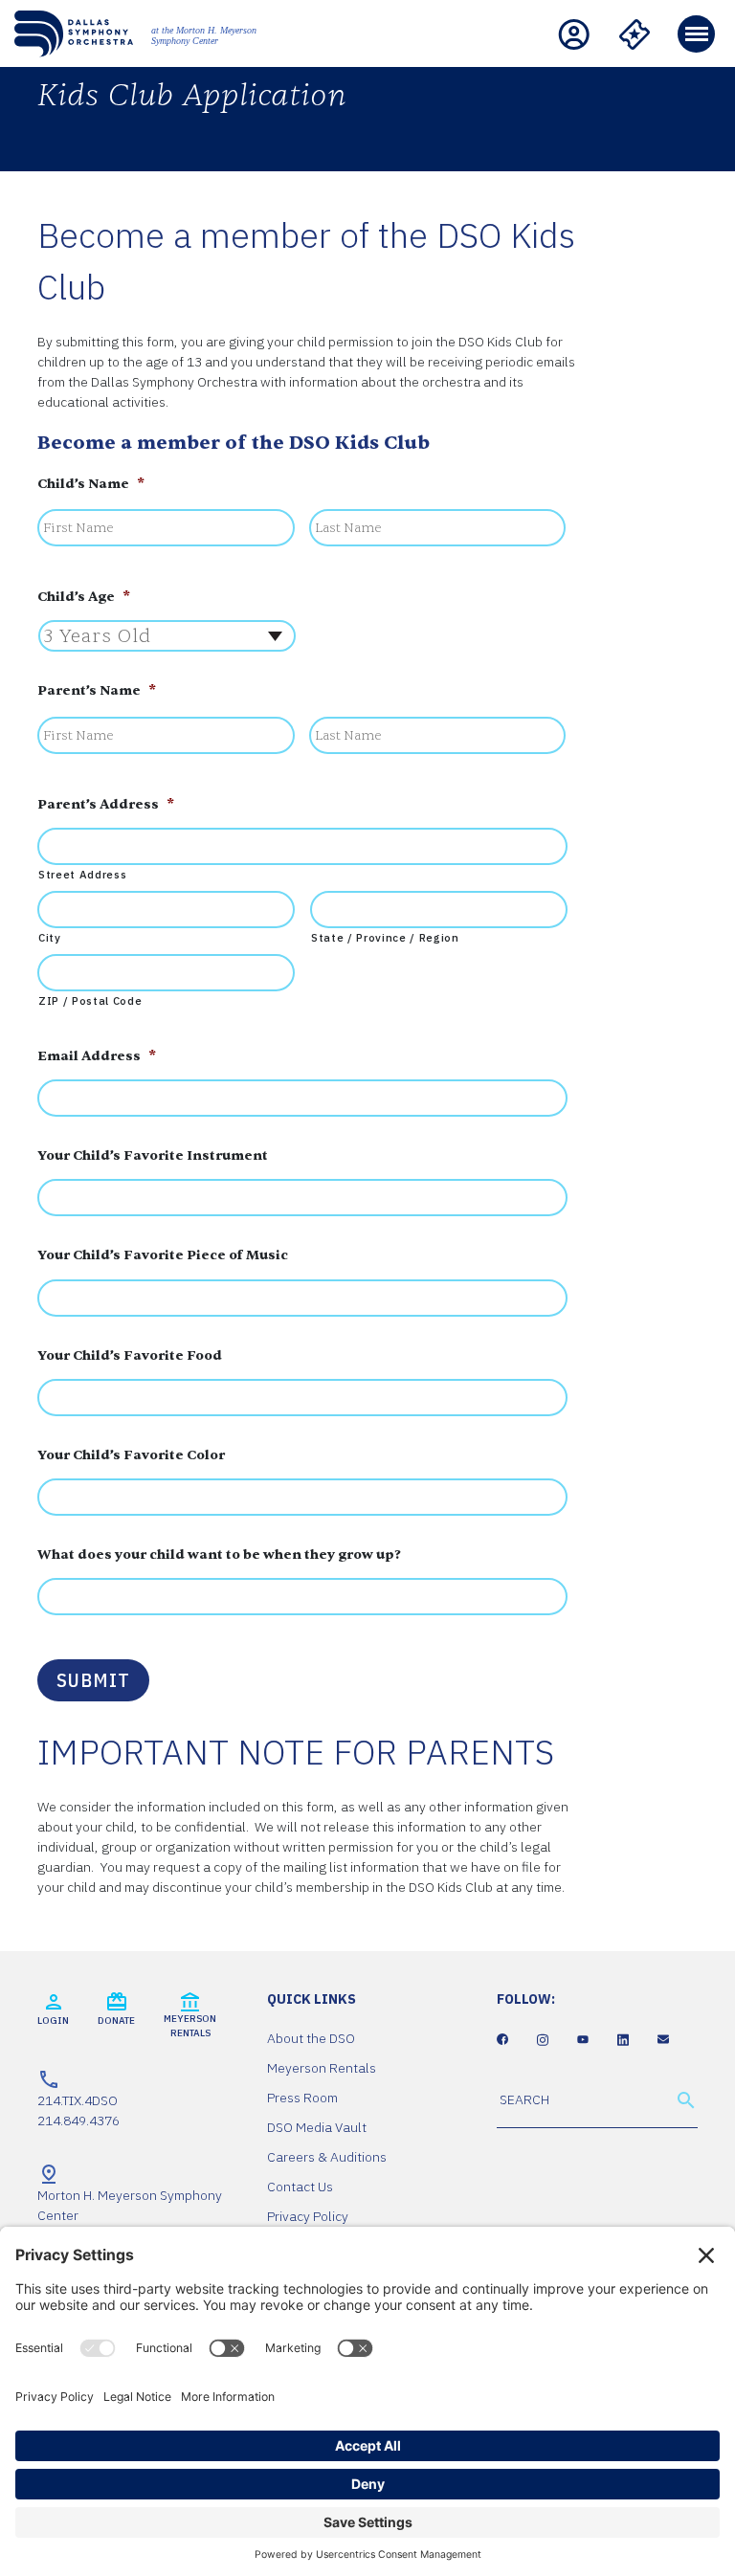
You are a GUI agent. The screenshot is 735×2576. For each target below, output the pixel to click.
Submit (93, 1680)
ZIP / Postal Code (90, 1000)
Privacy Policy (308, 2216)
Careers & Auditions (327, 2157)
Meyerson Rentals (322, 2068)
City (50, 937)
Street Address (82, 874)
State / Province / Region (385, 937)
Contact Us (300, 2187)
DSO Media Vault (317, 2127)
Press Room (302, 2098)
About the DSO (311, 2038)
